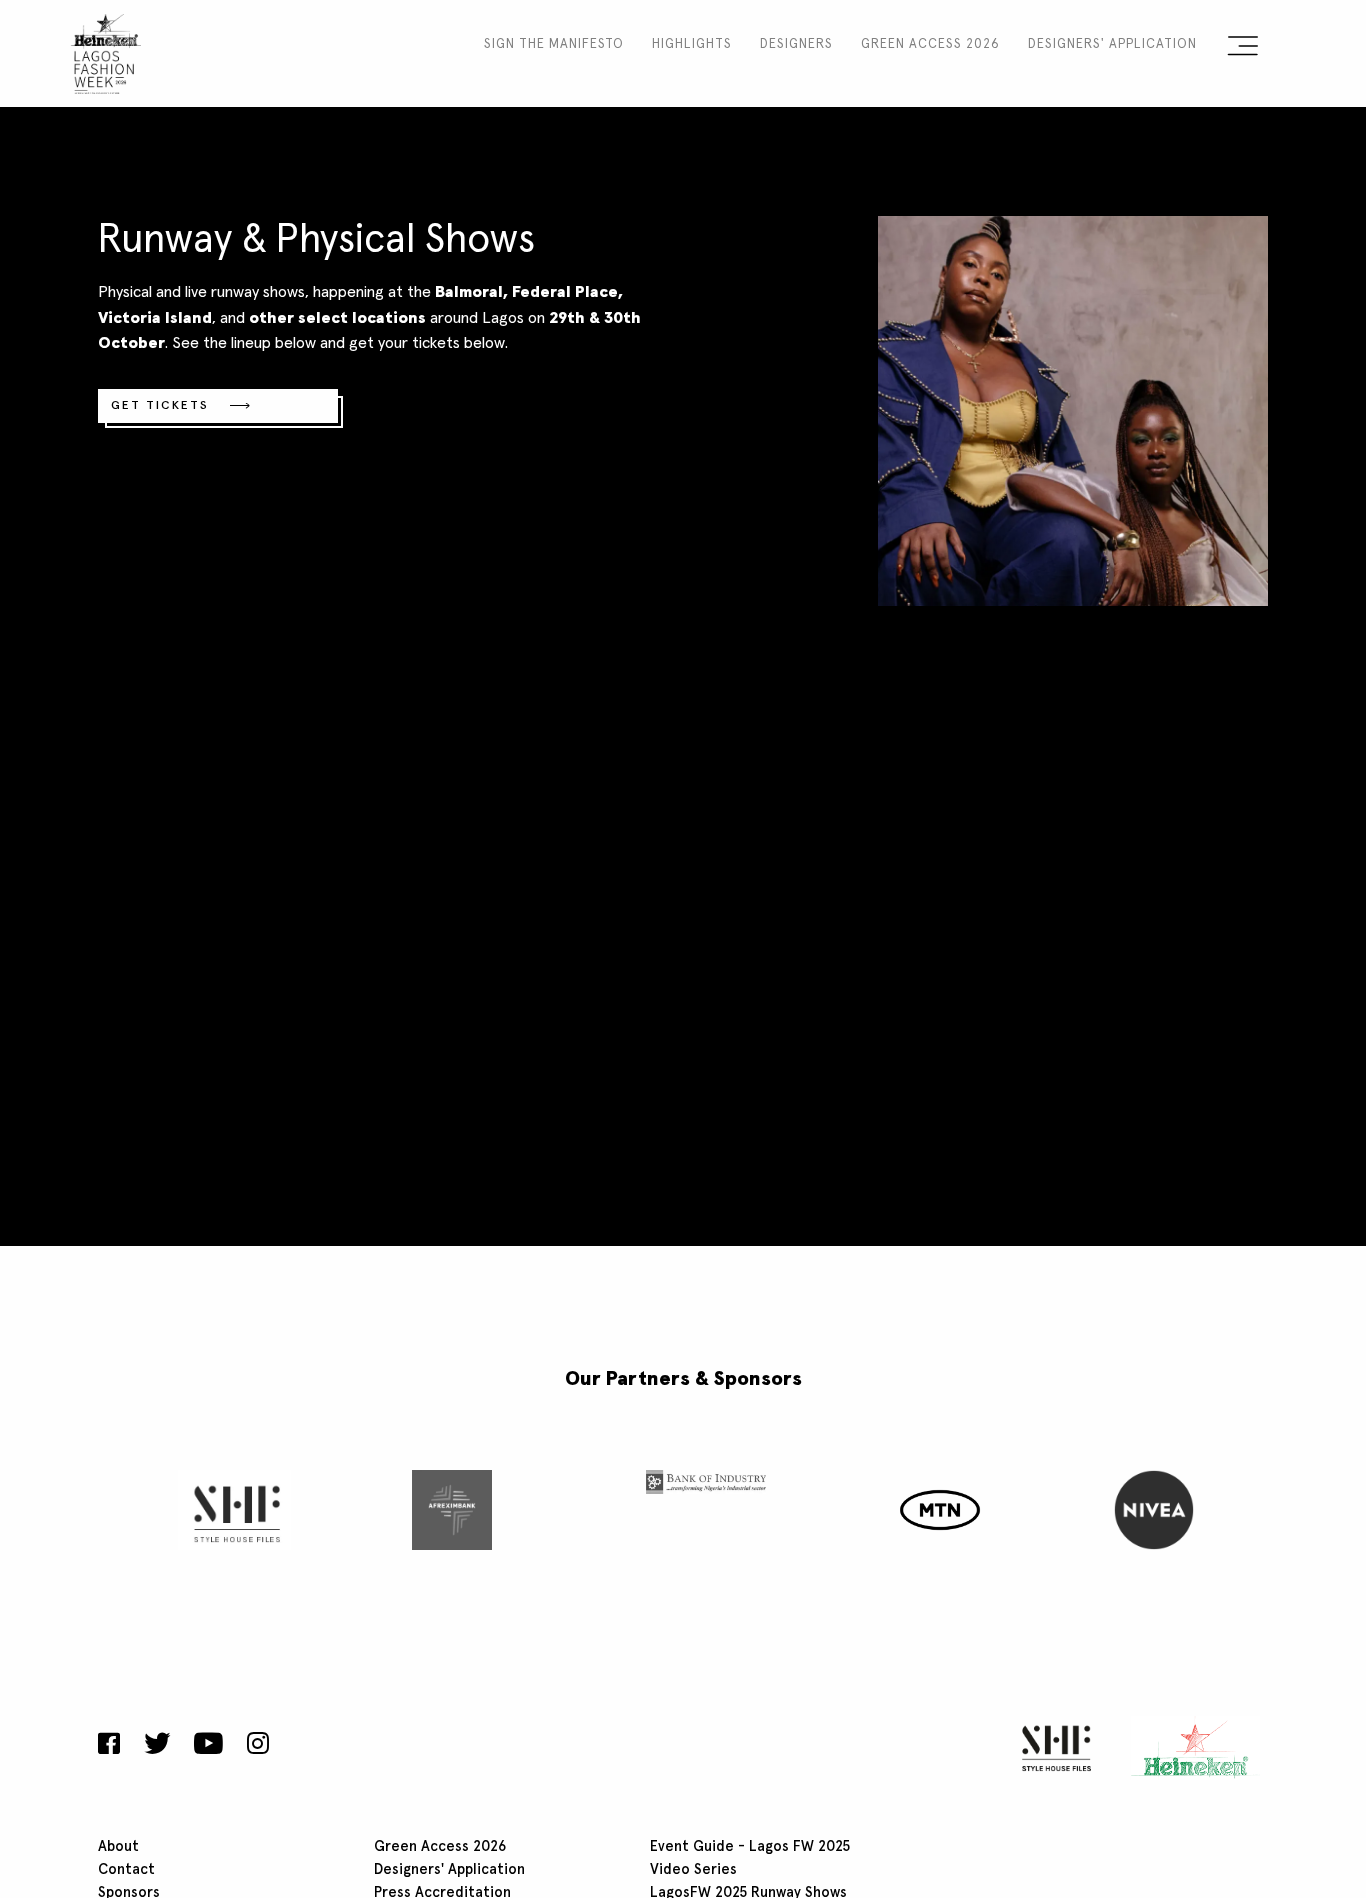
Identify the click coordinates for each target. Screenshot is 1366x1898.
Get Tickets (160, 406)
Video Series (693, 1870)
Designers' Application (1112, 44)
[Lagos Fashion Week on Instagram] (258, 1746)
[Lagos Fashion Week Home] (106, 50)
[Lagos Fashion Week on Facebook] (114, 1746)
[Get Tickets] (1073, 408)
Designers (796, 44)
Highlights (692, 44)
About (118, 1847)
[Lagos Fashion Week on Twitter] (157, 1746)
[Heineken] (1189, 1748)
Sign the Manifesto (554, 44)
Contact (126, 1870)
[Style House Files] (1051, 1748)
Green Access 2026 (930, 44)
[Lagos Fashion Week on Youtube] (208, 1746)
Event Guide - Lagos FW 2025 (750, 1847)
